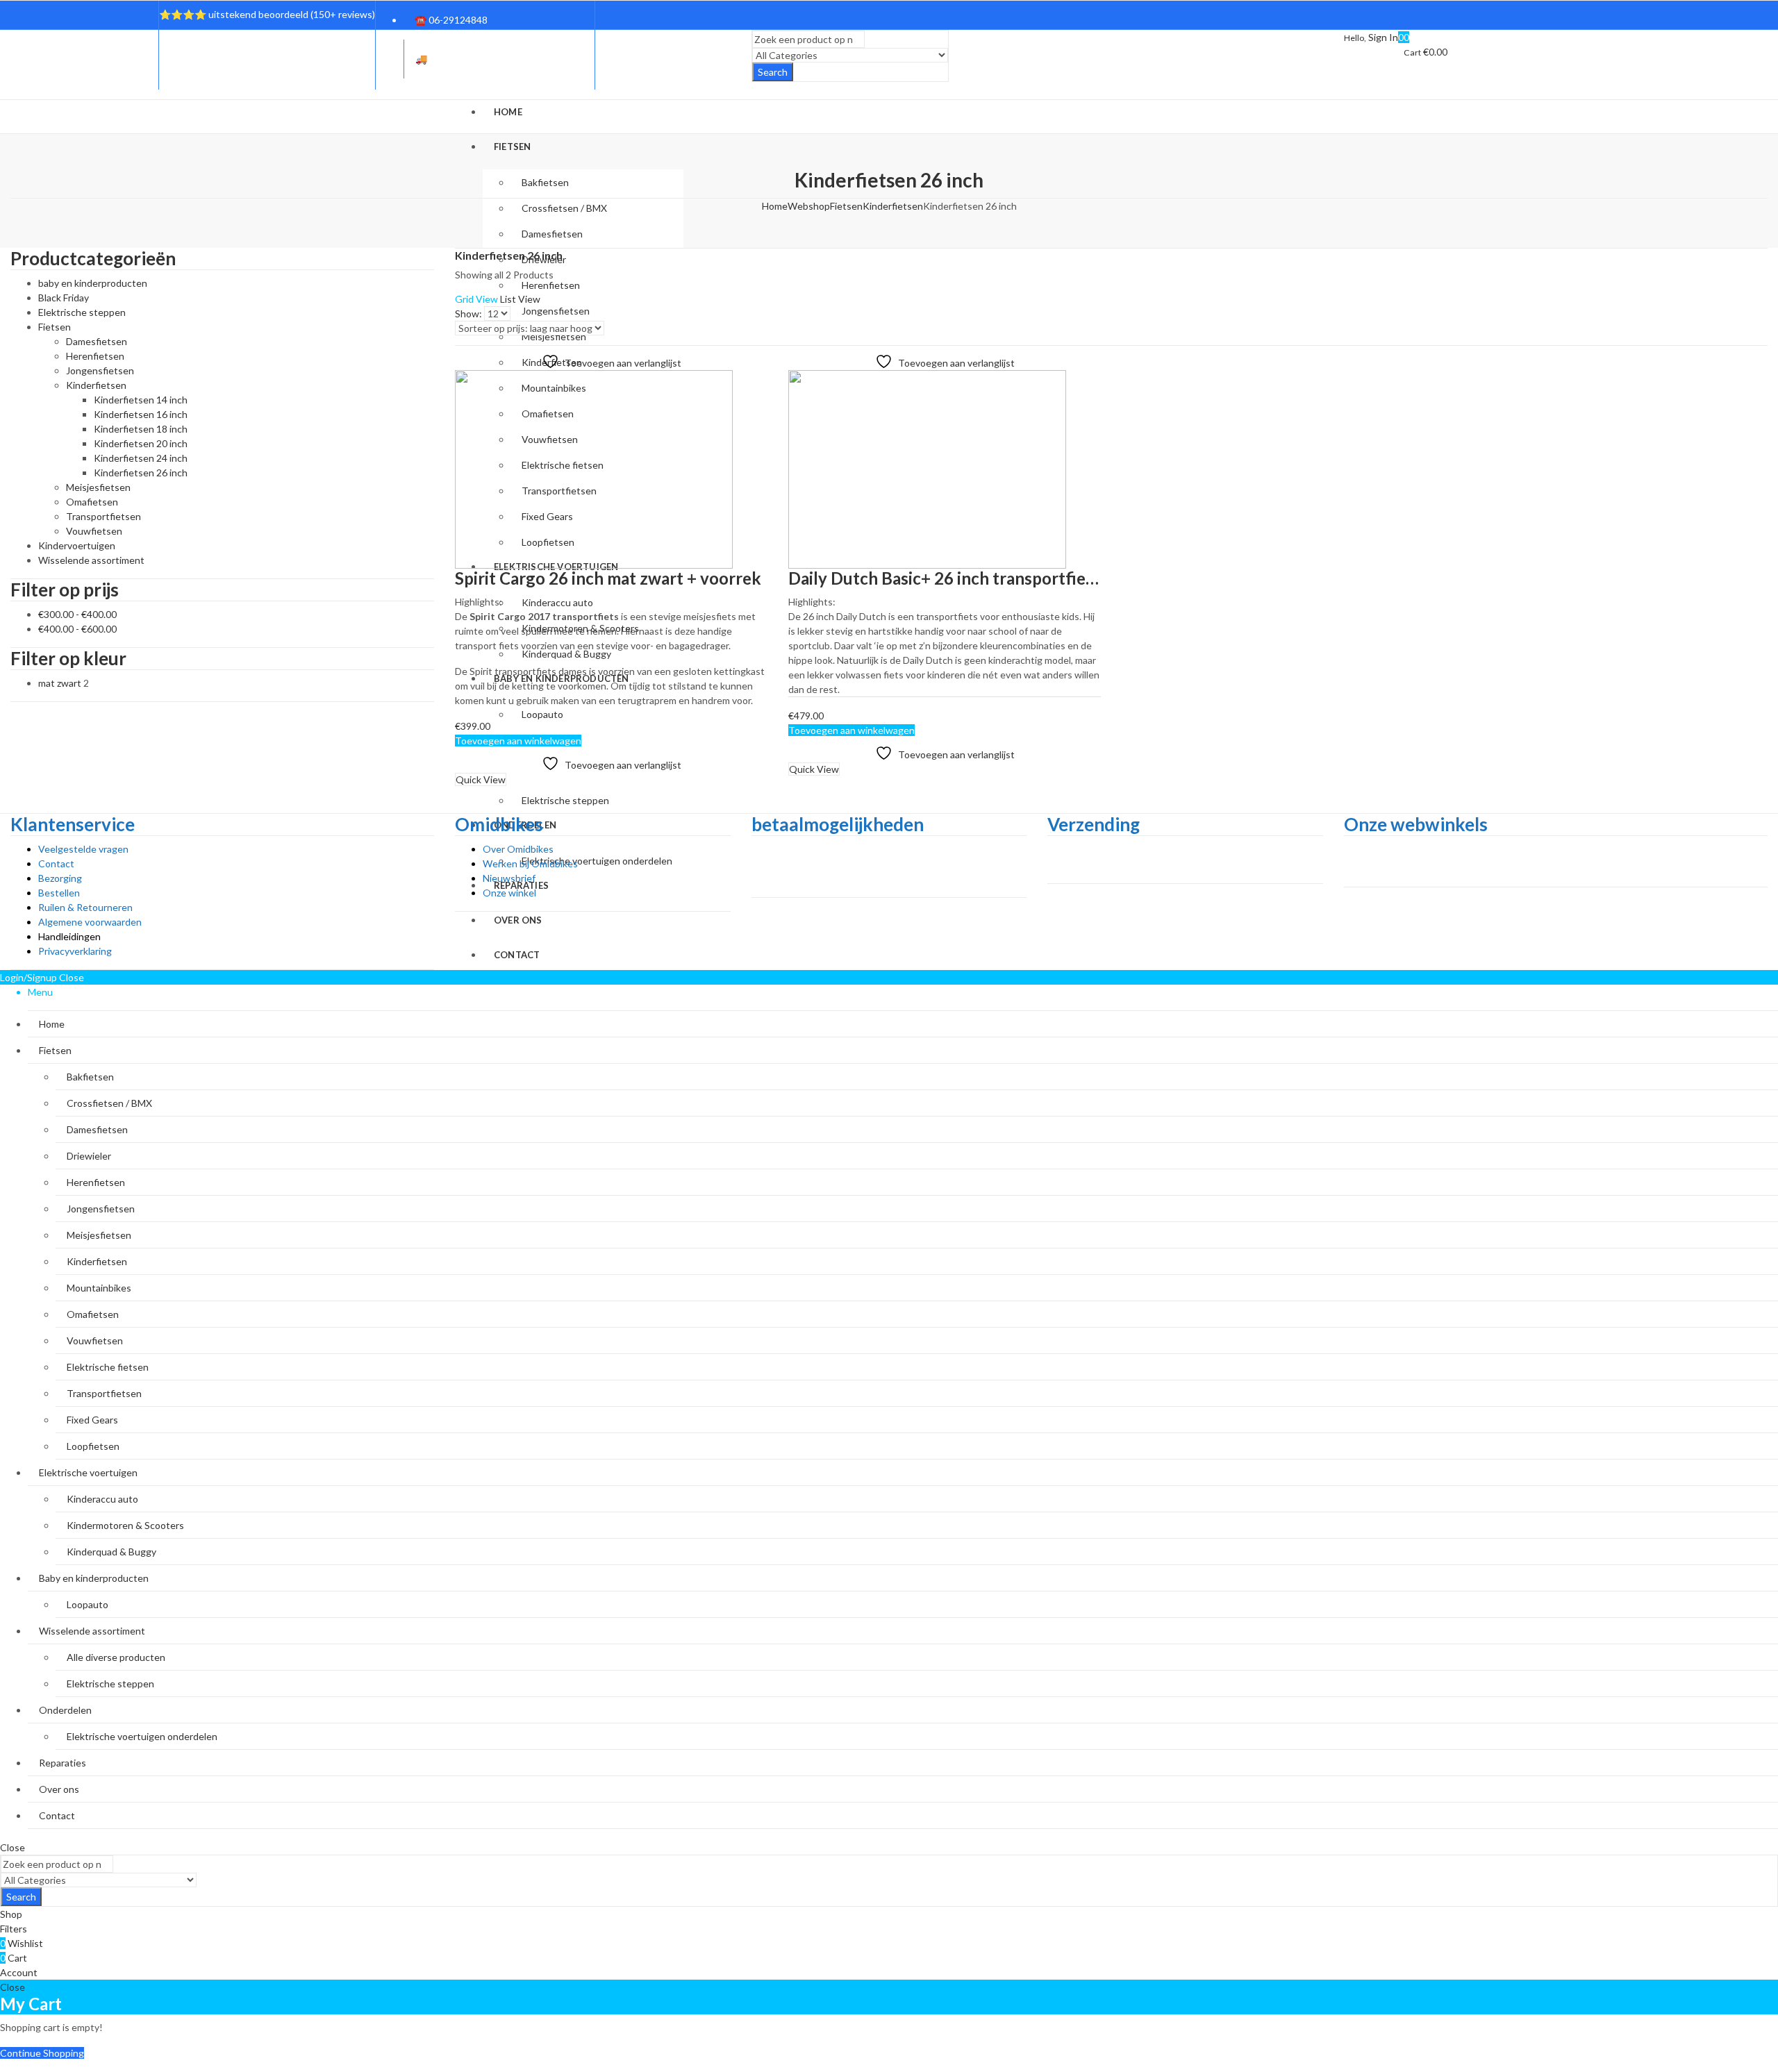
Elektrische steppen (82, 312)
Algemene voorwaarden (90, 922)
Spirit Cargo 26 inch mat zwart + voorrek (608, 578)
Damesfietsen (97, 341)
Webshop (809, 206)
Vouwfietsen (94, 531)
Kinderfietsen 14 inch (141, 400)
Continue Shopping (42, 2053)
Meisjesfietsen (98, 487)
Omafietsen (92, 502)
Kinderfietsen (893, 206)
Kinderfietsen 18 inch (141, 429)
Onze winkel (509, 893)
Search (773, 72)
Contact (56, 863)
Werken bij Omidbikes (530, 863)
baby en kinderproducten (93, 283)
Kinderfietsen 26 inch (141, 473)
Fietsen (846, 206)
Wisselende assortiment (91, 560)
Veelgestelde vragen (83, 849)
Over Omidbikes (518, 849)
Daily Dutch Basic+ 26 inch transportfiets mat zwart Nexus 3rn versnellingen (1078, 578)
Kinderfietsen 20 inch (141, 443)
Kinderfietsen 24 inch (141, 458)
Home (775, 206)
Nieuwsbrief (509, 878)
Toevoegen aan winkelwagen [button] (518, 741)
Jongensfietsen (100, 370)
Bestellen (59, 893)
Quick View (481, 779)
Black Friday (64, 298)
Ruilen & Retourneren (85, 907)
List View (520, 299)
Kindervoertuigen (77, 545)
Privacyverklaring (75, 951)
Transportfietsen (103, 516)
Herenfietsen (95, 356)
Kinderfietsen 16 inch (141, 414)
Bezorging (60, 878)
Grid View (476, 299)
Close (13, 1847)
